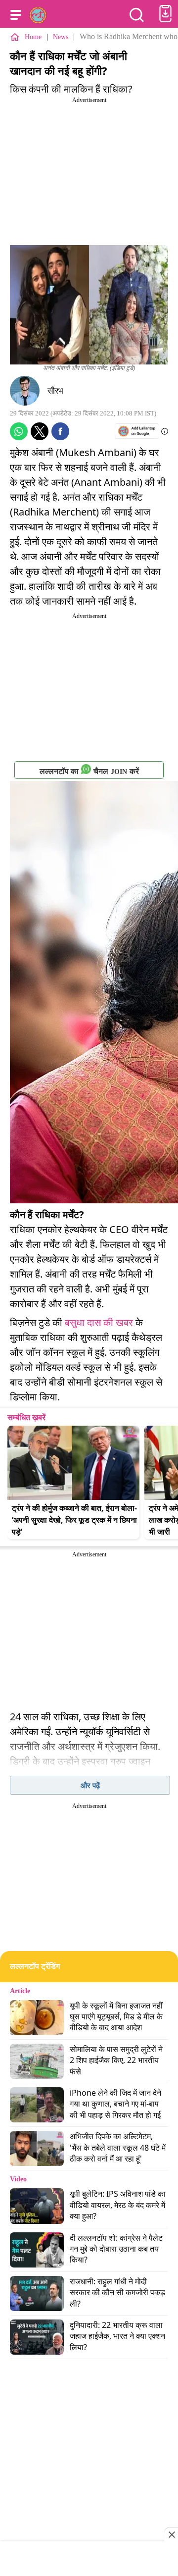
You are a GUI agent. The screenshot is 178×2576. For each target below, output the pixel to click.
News (61, 37)
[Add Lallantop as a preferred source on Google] (137, 431)
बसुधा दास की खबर (99, 1322)
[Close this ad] (171, 2534)
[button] (16, 15)
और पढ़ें (90, 1785)
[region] (89, 2560)
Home (33, 37)
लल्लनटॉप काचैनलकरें (89, 771)
